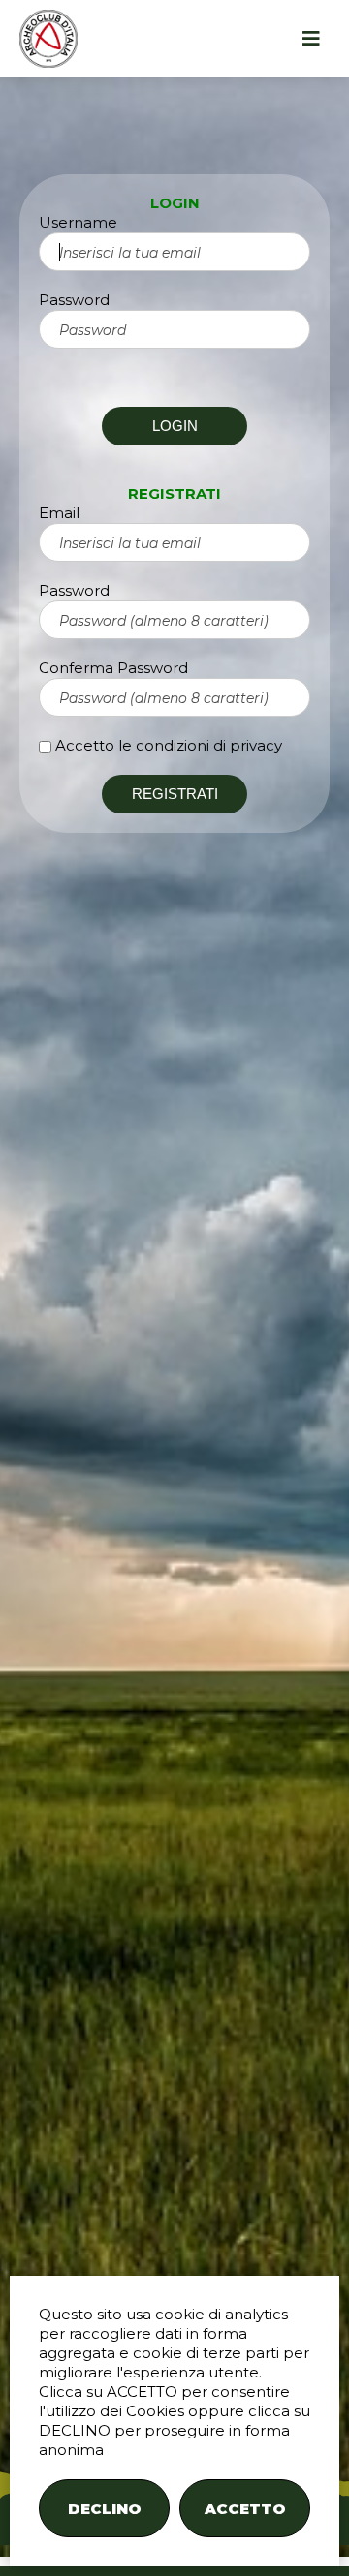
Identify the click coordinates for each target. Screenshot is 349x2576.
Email (59, 513)
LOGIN (175, 426)
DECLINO (105, 2509)
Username (78, 222)
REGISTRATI (175, 794)
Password (74, 300)
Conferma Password (113, 668)
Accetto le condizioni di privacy (169, 745)
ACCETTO (245, 2509)
